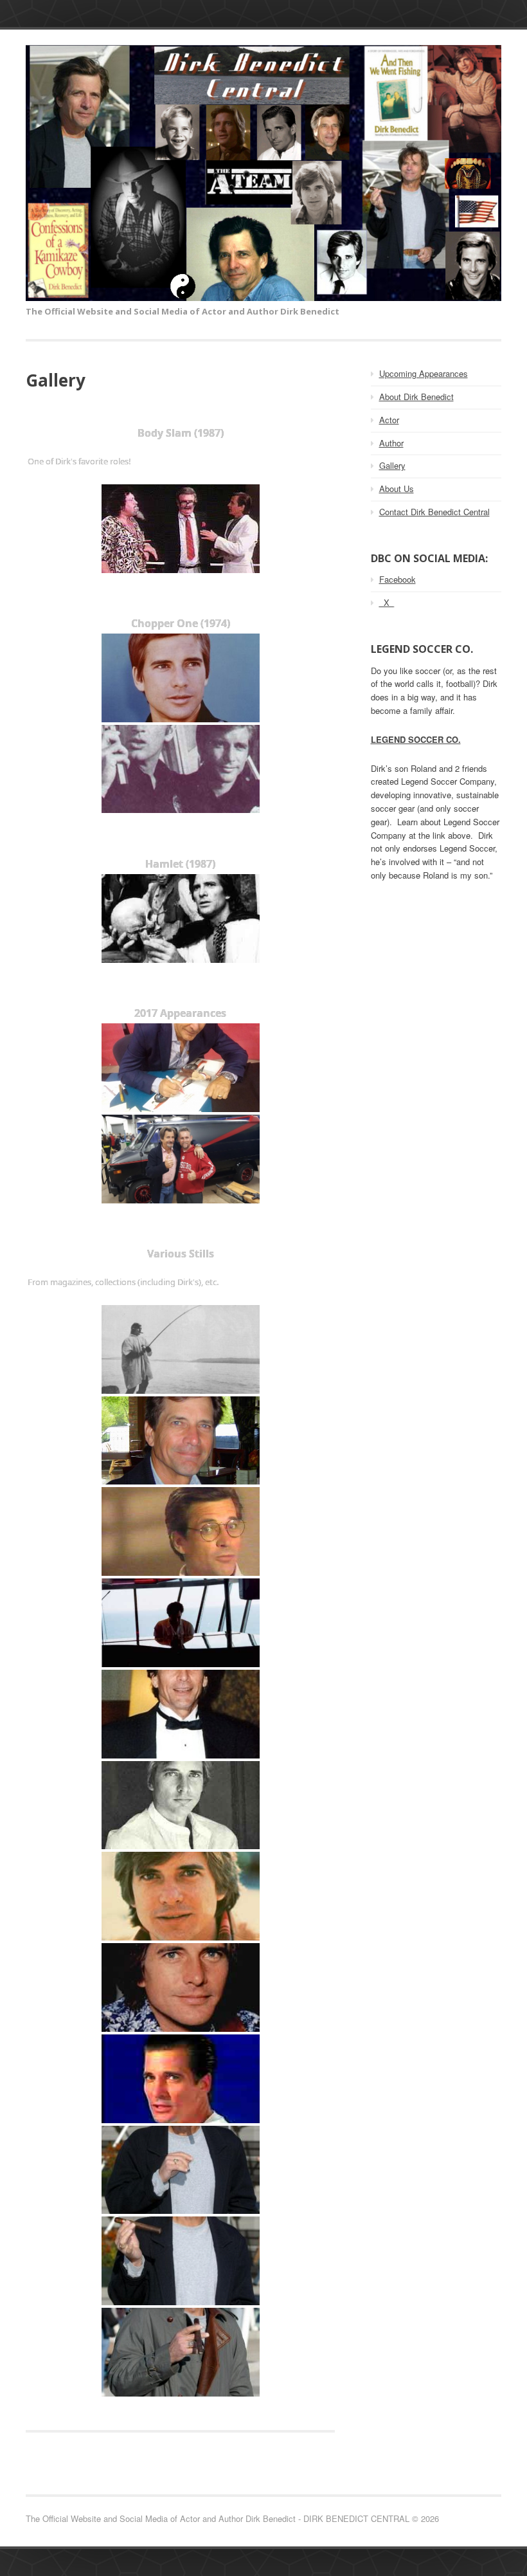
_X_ (387, 602)
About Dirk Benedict (416, 397)
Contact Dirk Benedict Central (434, 512)
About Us (397, 489)
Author (391, 443)
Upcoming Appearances (424, 373)
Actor (389, 420)
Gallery (392, 465)
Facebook (397, 579)
